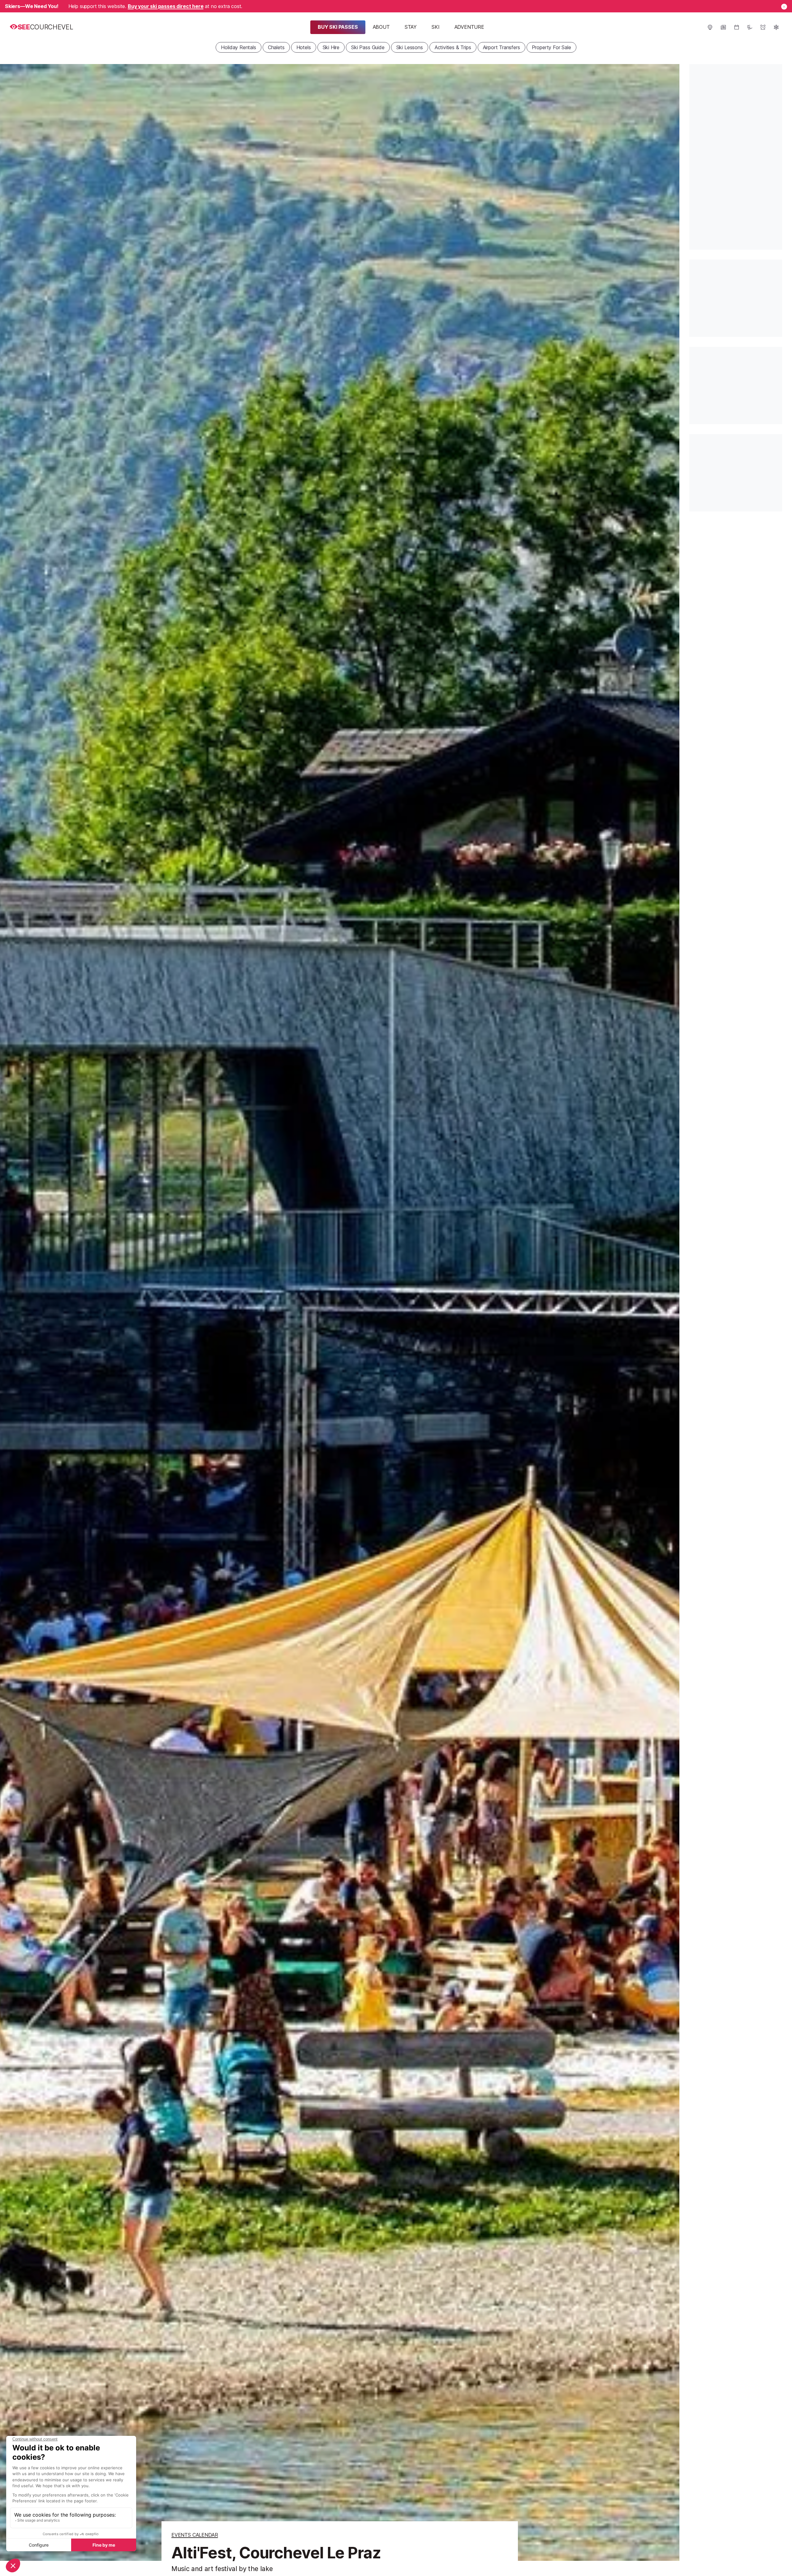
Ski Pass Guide (368, 47)
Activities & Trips (453, 47)
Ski (435, 27)
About (381, 27)
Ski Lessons (410, 47)
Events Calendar (195, 2535)
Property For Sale (551, 47)
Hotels (304, 47)
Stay (411, 27)
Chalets (276, 47)
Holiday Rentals (238, 47)
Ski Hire (331, 47)
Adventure (469, 27)
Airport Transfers (501, 47)
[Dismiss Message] (784, 7)
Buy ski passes (338, 27)
